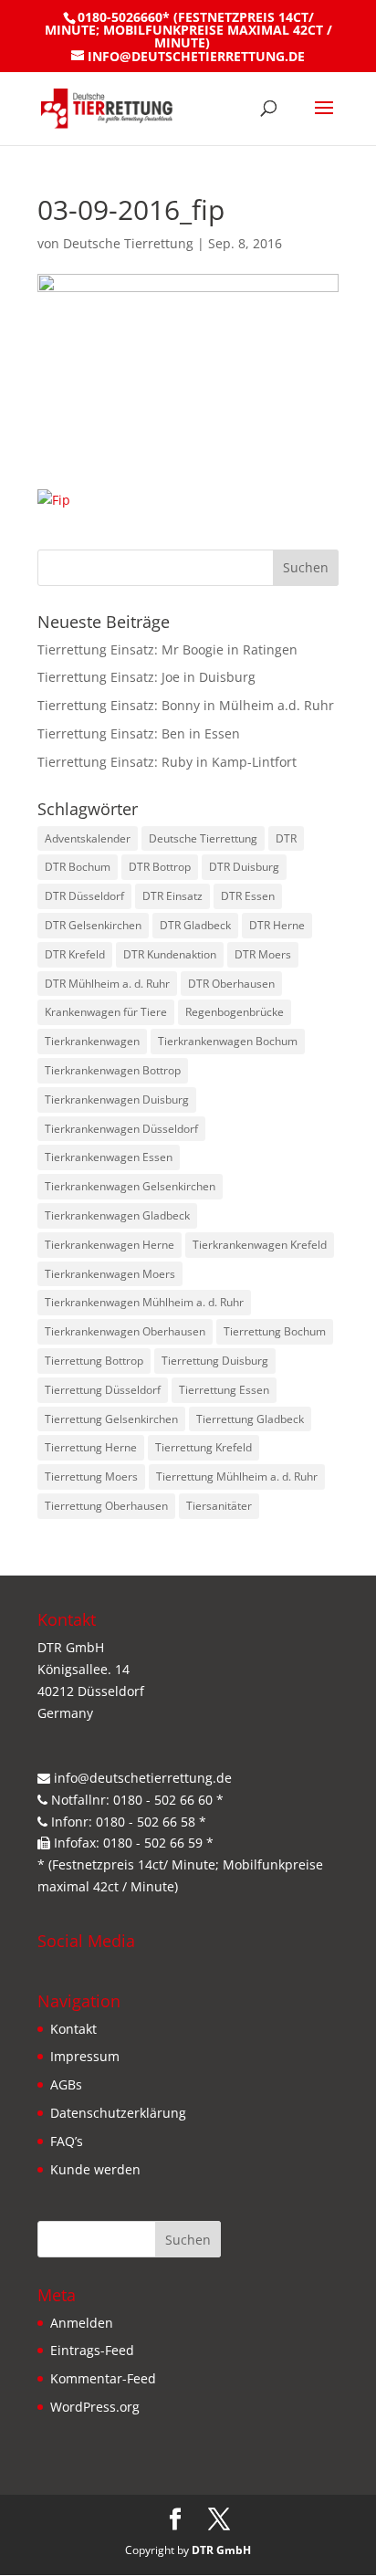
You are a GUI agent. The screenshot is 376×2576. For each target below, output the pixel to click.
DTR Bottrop (160, 867)
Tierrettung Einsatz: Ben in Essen (139, 733)
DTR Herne (277, 925)
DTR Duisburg (244, 867)
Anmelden (82, 2323)
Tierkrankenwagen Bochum (228, 1041)
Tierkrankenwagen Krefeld (260, 1245)
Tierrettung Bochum (275, 1331)
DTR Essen (248, 896)
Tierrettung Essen (224, 1390)
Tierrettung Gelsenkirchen (111, 1419)
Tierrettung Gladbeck (250, 1419)
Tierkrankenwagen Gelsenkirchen (130, 1186)
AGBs (66, 2084)
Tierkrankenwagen (92, 1041)
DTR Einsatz (172, 896)
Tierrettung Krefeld (204, 1447)
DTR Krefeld (75, 954)
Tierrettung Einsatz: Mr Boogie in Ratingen (167, 649)
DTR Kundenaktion (170, 954)
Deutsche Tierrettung (128, 243)
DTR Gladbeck (195, 925)
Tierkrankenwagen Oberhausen (125, 1331)
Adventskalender (88, 838)
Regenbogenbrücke (235, 1012)
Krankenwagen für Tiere (106, 1012)
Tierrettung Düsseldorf (103, 1390)
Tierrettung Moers (91, 1476)
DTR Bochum (78, 867)
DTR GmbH (221, 2550)
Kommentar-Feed (103, 2378)
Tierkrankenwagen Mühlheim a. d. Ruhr (144, 1302)
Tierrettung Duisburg (215, 1361)
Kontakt (73, 2029)
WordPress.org (95, 2407)
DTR (286, 838)
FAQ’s (67, 2141)
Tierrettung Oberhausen (106, 1506)
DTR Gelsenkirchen (93, 925)
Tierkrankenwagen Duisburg (117, 1100)
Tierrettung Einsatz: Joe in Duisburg (146, 677)
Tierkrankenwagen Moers (110, 1274)
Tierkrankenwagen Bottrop (113, 1070)
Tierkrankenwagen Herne (110, 1245)
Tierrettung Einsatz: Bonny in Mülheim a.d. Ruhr (186, 705)
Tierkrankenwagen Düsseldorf (121, 1129)
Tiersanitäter (219, 1506)
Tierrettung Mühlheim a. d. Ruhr (237, 1476)
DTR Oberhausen (231, 984)
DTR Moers (263, 954)
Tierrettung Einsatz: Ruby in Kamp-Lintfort (167, 762)
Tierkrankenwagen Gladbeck (117, 1215)
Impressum (85, 2056)
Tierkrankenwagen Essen (109, 1157)
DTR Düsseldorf (84, 896)
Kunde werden (95, 2169)
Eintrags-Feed (92, 2350)
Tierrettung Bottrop (94, 1361)
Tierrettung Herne (91, 1447)
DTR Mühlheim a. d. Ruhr (107, 984)
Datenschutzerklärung (118, 2113)
